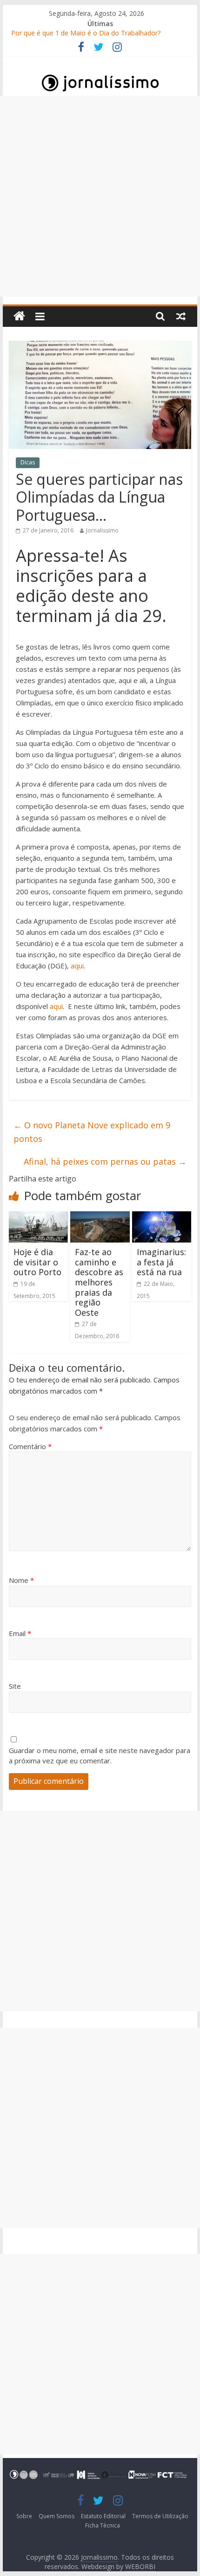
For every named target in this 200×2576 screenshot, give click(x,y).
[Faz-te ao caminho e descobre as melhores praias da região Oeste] (100, 1217)
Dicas (28, 462)
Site (15, 1686)
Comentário (30, 1446)
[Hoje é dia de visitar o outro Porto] (38, 1217)
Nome (21, 1580)
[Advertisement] (100, 196)
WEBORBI (140, 2566)
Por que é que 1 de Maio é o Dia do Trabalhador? (86, 34)
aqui (76, 966)
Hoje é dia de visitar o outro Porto (37, 1262)
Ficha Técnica (103, 2525)
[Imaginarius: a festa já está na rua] (162, 1217)
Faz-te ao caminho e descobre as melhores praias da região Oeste (99, 1282)
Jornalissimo (102, 530)
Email (20, 1633)
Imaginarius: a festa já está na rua (161, 1262)
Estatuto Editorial (103, 2516)
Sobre (24, 2516)
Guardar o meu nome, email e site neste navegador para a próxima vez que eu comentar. (100, 1756)
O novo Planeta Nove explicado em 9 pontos (92, 1132)
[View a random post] (181, 316)
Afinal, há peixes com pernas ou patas (105, 1161)
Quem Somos (57, 2516)
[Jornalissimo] (19, 316)
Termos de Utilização (160, 2516)
